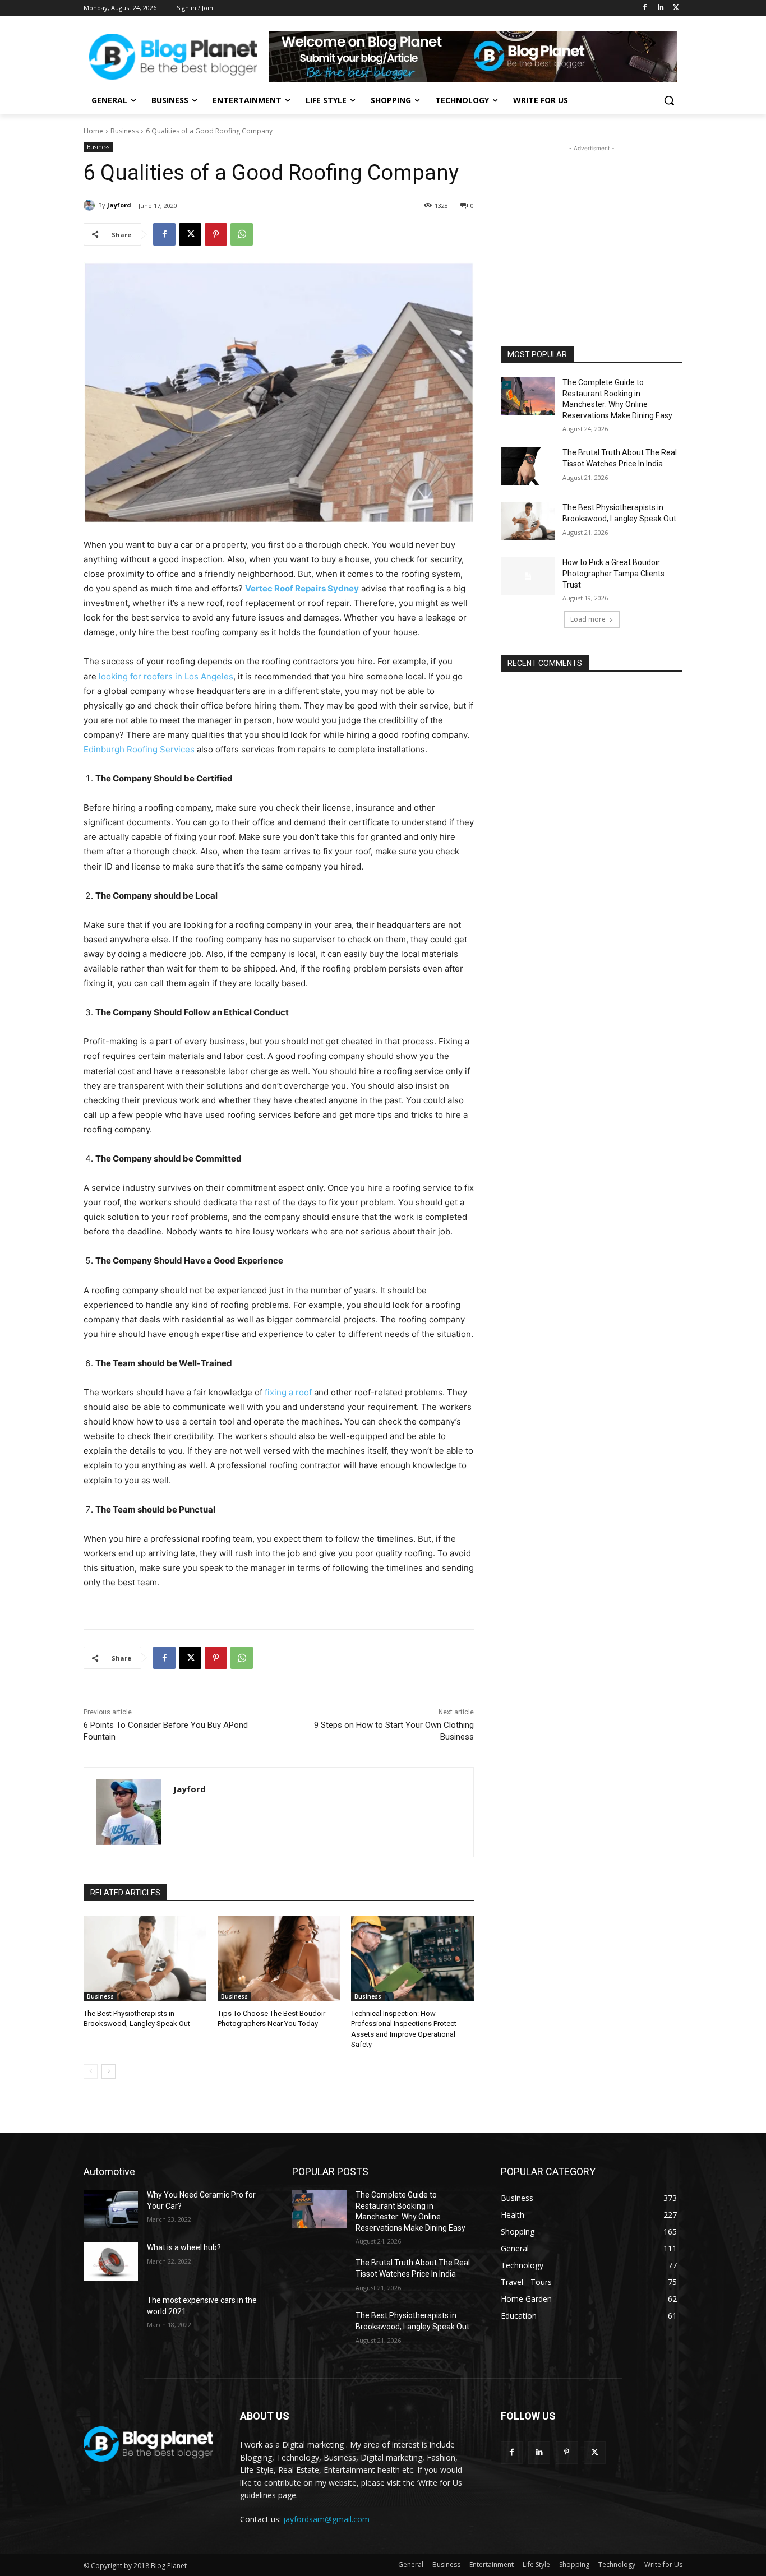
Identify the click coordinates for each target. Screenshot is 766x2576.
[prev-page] (91, 2071)
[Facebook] (645, 8)
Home (93, 131)
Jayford (119, 205)
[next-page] (109, 2071)
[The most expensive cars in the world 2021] (111, 2314)
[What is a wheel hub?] (111, 2261)
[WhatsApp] (242, 234)
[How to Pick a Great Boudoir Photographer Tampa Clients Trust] (528, 576)
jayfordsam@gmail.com (326, 2519)
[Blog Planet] (173, 57)
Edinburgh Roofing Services (139, 749)
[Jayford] (91, 205)
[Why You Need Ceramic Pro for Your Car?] (111, 2209)
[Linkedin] (660, 8)
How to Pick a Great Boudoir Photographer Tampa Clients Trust (613, 573)
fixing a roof (288, 1392)
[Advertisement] (592, 224)
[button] (669, 100)
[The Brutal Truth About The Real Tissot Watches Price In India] (528, 466)
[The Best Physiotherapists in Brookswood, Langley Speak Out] (145, 1958)
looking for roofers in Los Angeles (166, 676)
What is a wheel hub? (184, 2247)
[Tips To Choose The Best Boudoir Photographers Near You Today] (279, 1958)
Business (124, 131)
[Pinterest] (216, 234)
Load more (588, 619)
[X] (676, 8)
